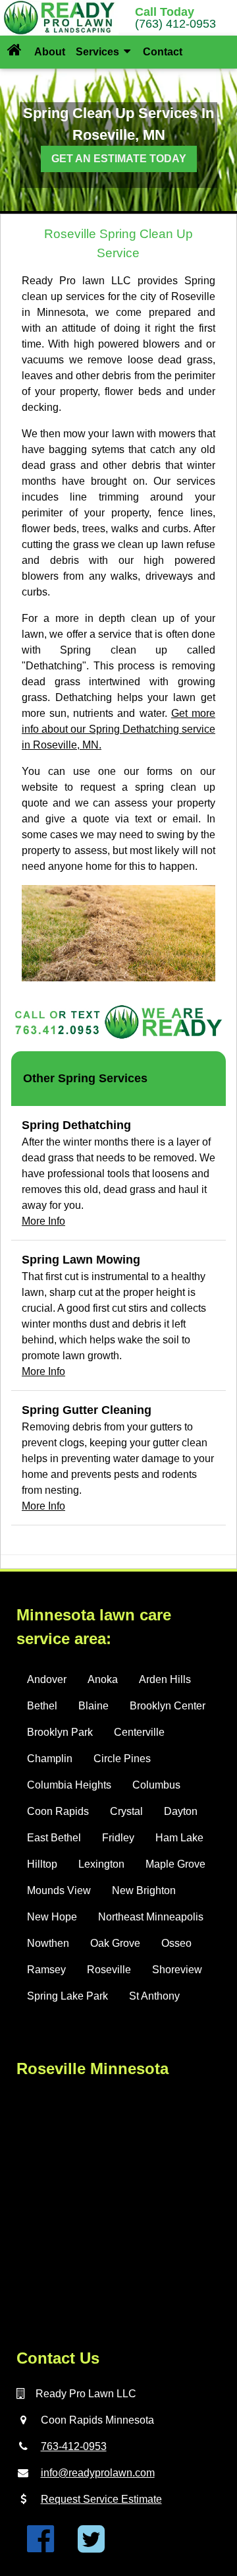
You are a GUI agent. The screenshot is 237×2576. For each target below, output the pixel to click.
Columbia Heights (69, 1785)
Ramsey (46, 1970)
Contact (163, 52)
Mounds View (59, 1890)
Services (99, 52)
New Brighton (144, 1890)
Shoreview (177, 1970)
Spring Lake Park (67, 1996)
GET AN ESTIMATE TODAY (119, 159)
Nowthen (48, 1943)
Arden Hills (165, 1679)
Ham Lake (179, 1838)
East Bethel (54, 1838)
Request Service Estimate (101, 2499)
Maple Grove (175, 1864)
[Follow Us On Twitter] (91, 2547)
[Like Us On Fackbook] (40, 2547)
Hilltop (42, 1864)
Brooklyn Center (168, 1706)
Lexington (101, 1864)
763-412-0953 (74, 2446)
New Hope (52, 1917)
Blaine (93, 1706)
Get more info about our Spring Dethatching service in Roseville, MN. (118, 729)
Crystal (126, 1811)
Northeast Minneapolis (151, 1917)
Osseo (176, 1943)
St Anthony (154, 1996)
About (50, 52)
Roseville (109, 1970)
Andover (47, 1679)
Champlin (50, 1759)
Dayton (181, 1811)
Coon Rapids (58, 1811)
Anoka (103, 1679)
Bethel (42, 1706)
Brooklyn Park (60, 1732)
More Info (43, 1221)
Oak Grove (115, 1943)
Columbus (156, 1785)
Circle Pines (122, 1759)
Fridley (118, 1838)
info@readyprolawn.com (98, 2473)
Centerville (139, 1732)
